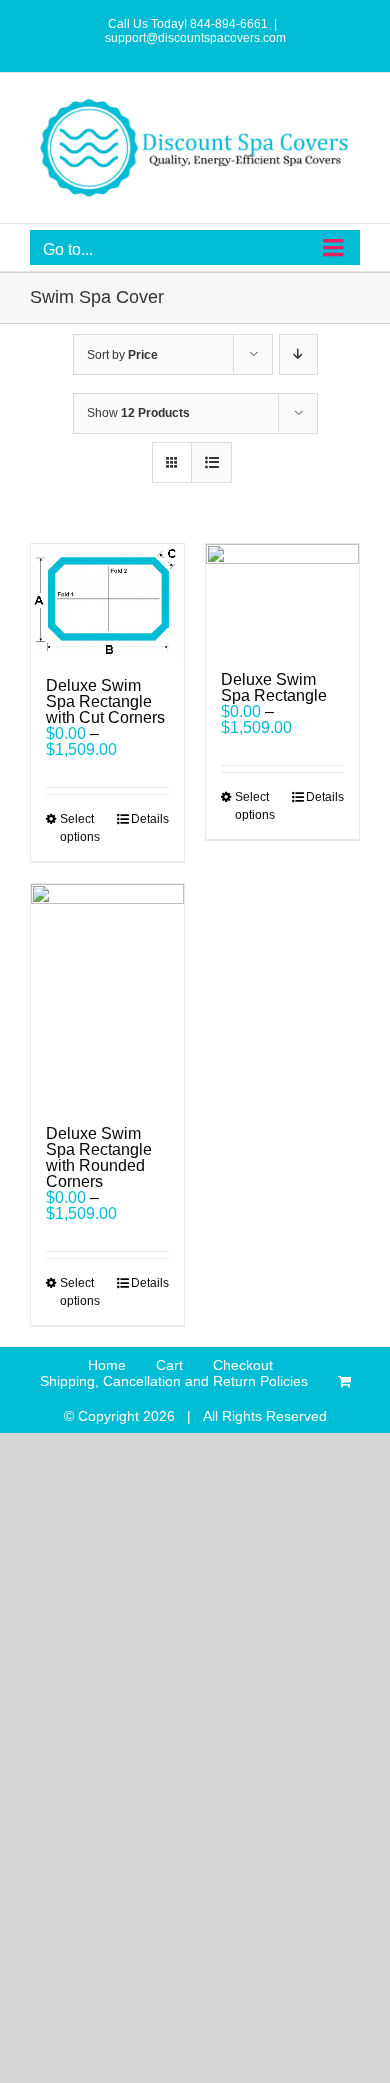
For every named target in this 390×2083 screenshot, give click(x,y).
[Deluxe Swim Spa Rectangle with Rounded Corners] (107, 995)
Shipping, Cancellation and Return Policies (174, 1381)
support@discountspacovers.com (195, 38)
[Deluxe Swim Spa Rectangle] (282, 598)
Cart (169, 1365)
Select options (80, 828)
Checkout (243, 1365)
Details (150, 819)
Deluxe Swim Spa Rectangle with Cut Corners (105, 701)
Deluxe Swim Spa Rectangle (274, 687)
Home (107, 1365)
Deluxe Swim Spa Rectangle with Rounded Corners (99, 1157)
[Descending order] (298, 354)
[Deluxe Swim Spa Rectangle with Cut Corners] (107, 600)
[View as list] (211, 462)
